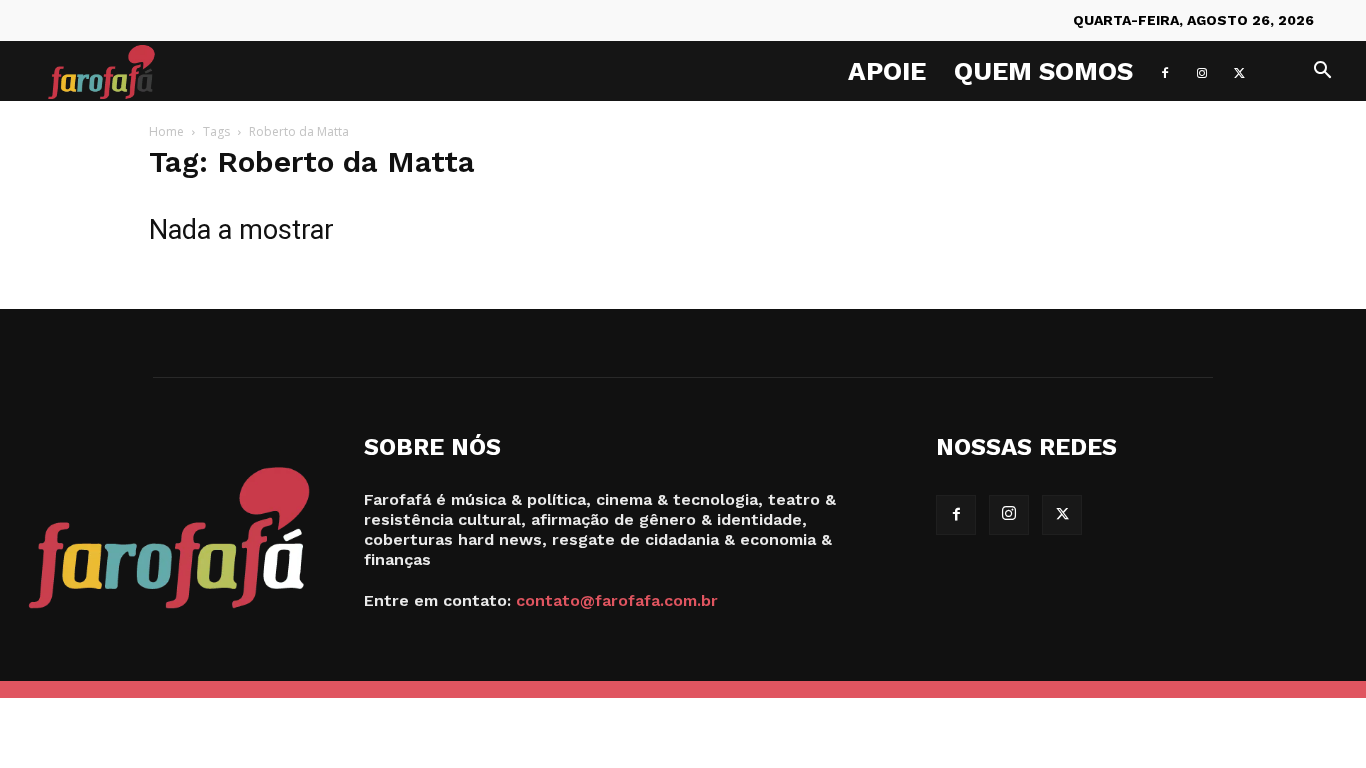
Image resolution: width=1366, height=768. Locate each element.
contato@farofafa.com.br (617, 600)
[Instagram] (1202, 71)
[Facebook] (1165, 71)
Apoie (887, 71)
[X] (1239, 71)
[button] (1322, 72)
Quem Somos (1043, 71)
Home (166, 131)
